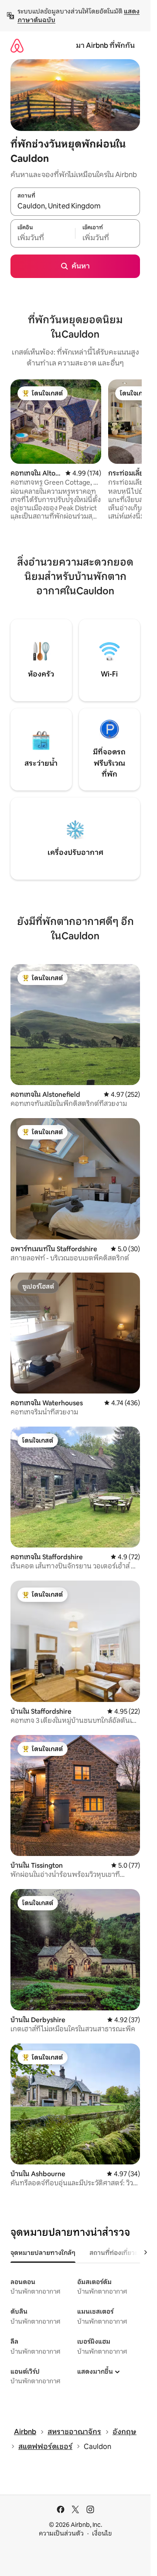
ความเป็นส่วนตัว (61, 2533)
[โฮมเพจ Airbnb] (17, 45)
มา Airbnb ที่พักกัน (105, 45)
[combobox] (75, 206)
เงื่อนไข (102, 2533)
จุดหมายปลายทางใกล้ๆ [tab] (43, 2253)
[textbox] (43, 238)
